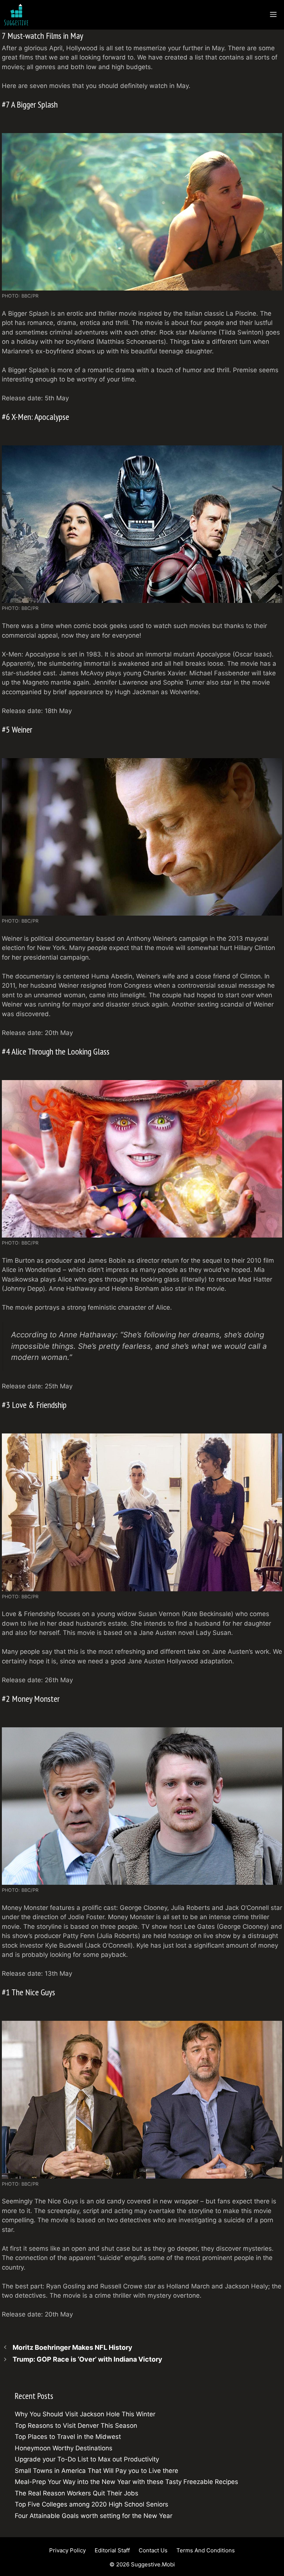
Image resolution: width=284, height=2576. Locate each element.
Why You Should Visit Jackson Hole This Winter (85, 2414)
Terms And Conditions (206, 2550)
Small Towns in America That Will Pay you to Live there (97, 2471)
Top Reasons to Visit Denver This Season (76, 2426)
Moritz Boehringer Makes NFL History (72, 2347)
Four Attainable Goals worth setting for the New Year (94, 2516)
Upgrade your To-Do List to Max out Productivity (87, 2459)
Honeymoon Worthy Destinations (64, 2448)
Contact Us (153, 2550)
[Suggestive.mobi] (18, 15)
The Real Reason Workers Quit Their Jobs (77, 2493)
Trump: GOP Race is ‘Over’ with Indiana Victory (87, 2359)
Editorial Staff (112, 2550)
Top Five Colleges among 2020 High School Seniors (92, 2504)
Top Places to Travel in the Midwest (68, 2437)
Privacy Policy (67, 2550)
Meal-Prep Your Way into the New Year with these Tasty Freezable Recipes (126, 2482)
